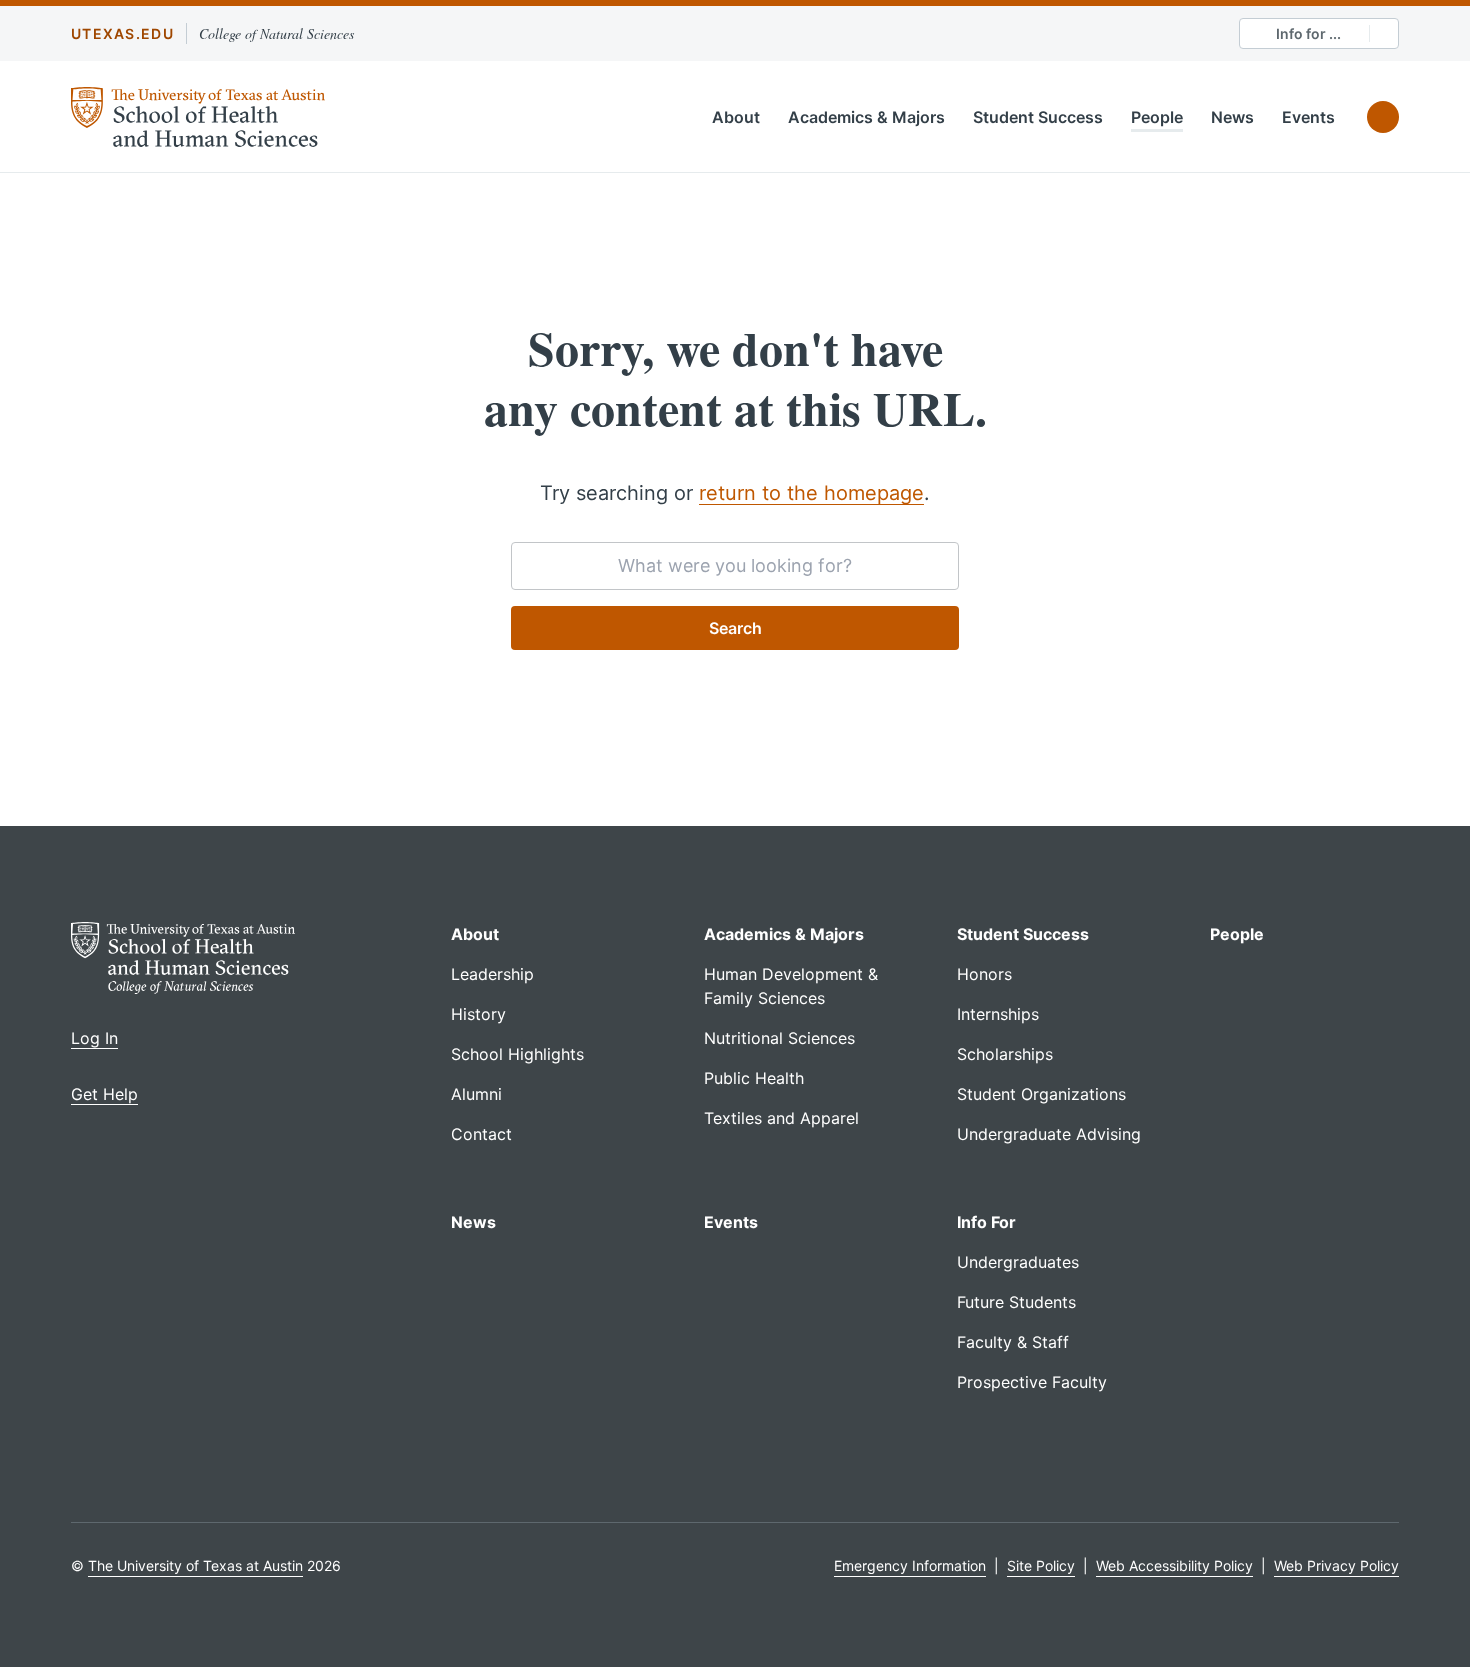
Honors (984, 974)
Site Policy (1041, 1565)
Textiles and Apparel (781, 1118)
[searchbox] (735, 566)
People (1157, 117)
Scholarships (1005, 1054)
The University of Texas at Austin (195, 1565)
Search (735, 628)
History (478, 1014)
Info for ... (1308, 33)
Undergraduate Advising (1049, 1134)
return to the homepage (811, 493)
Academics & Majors (866, 117)
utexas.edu (122, 33)
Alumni (476, 1094)
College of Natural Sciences (276, 33)
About (736, 117)
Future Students (1016, 1302)
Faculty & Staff (1013, 1342)
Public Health (754, 1078)
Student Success (1038, 117)
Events (1308, 117)
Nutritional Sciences (779, 1038)
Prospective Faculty (1032, 1382)
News (1232, 117)
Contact (481, 1134)
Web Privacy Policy (1336, 1565)
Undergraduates (1018, 1262)
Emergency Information (910, 1565)
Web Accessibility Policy (1174, 1565)
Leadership (492, 974)
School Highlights (517, 1054)
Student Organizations (1041, 1094)
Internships (998, 1014)
